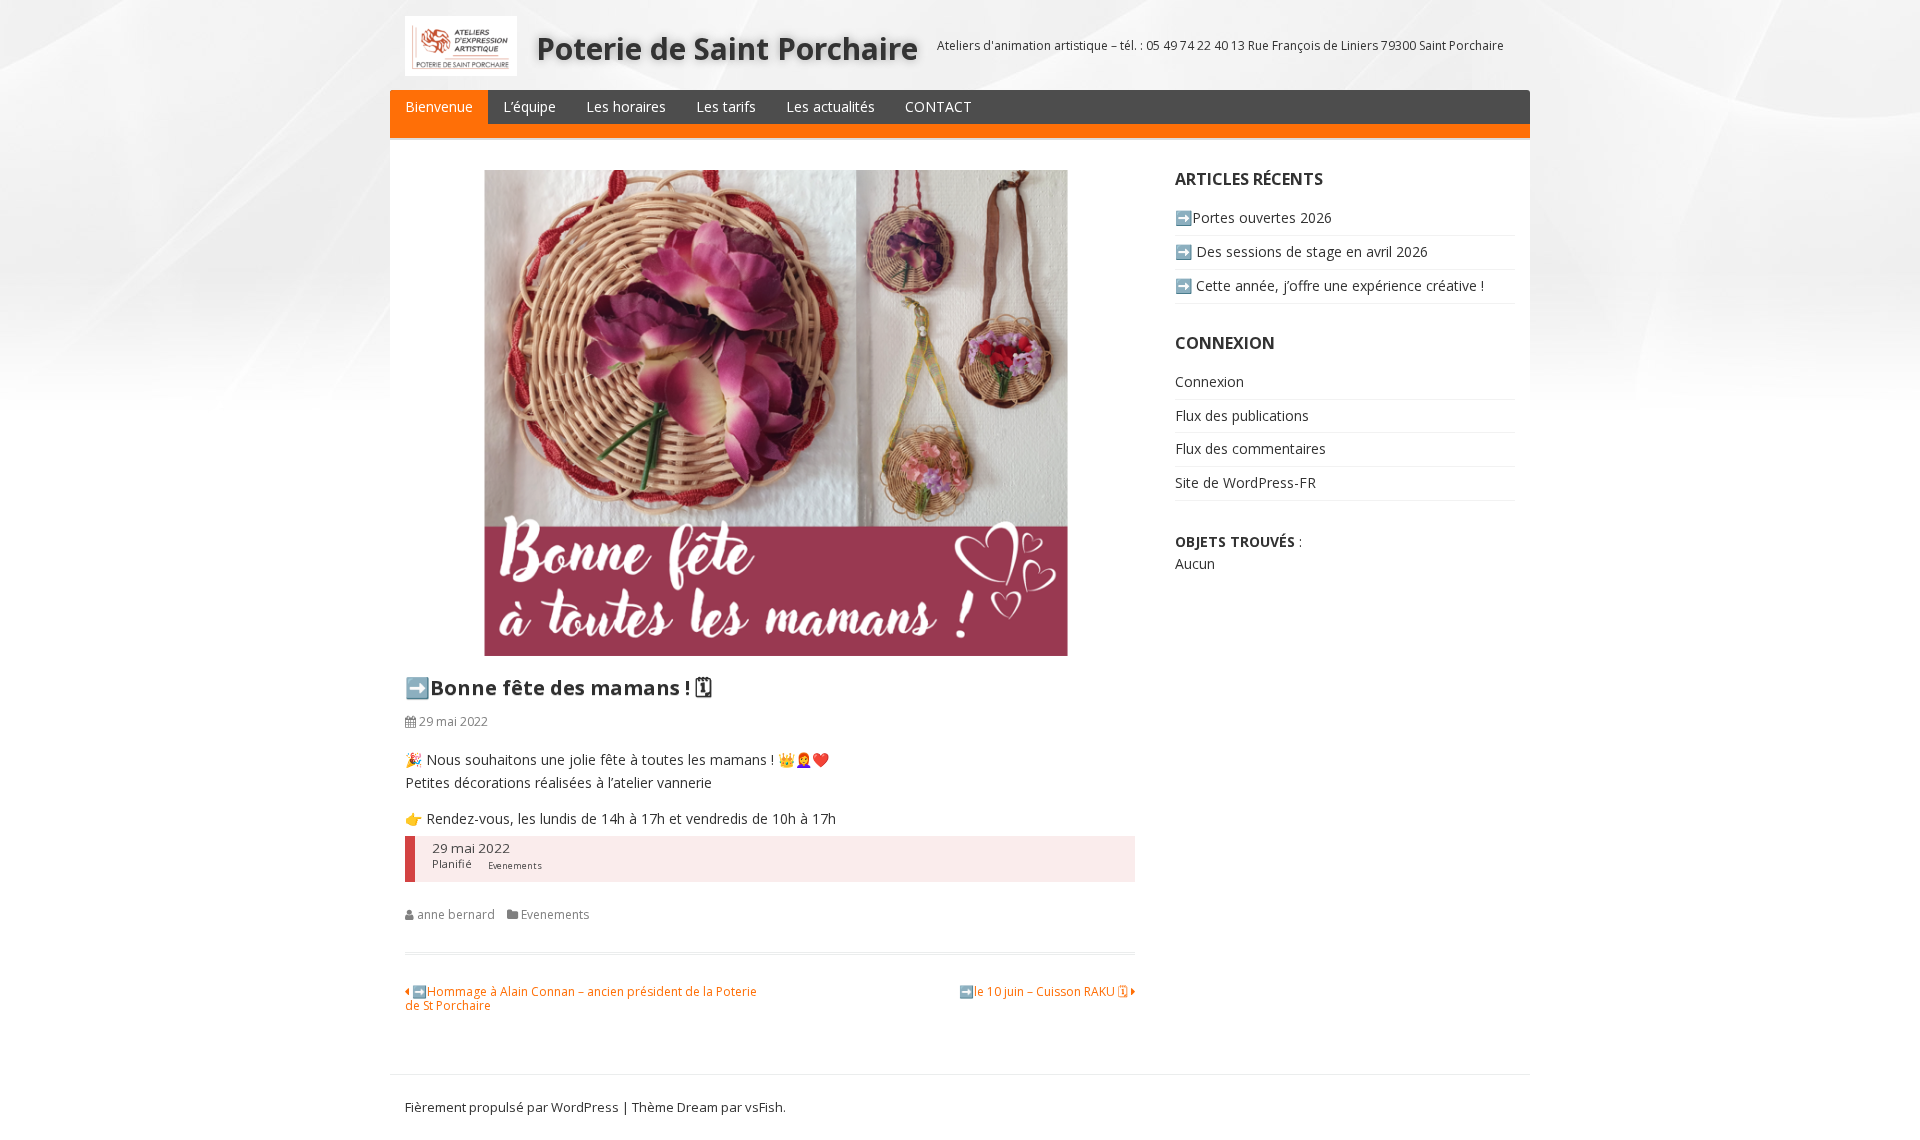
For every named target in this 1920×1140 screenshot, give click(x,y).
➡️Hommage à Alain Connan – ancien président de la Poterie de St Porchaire (581, 998)
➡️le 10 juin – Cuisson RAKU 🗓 (1045, 991)
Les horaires (626, 106)
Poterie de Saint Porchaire (727, 48)
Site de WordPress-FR (1245, 482)
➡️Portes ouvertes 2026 (1253, 217)
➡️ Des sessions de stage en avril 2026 (1301, 251)
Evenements (555, 914)
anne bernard (456, 914)
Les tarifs (726, 106)
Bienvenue (439, 106)
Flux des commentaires (1250, 448)
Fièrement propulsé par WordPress (512, 1107)
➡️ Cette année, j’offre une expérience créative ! (1329, 285)
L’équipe (529, 106)
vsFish (764, 1107)
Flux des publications (1242, 415)
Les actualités (830, 106)
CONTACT (938, 106)
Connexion (1209, 381)
